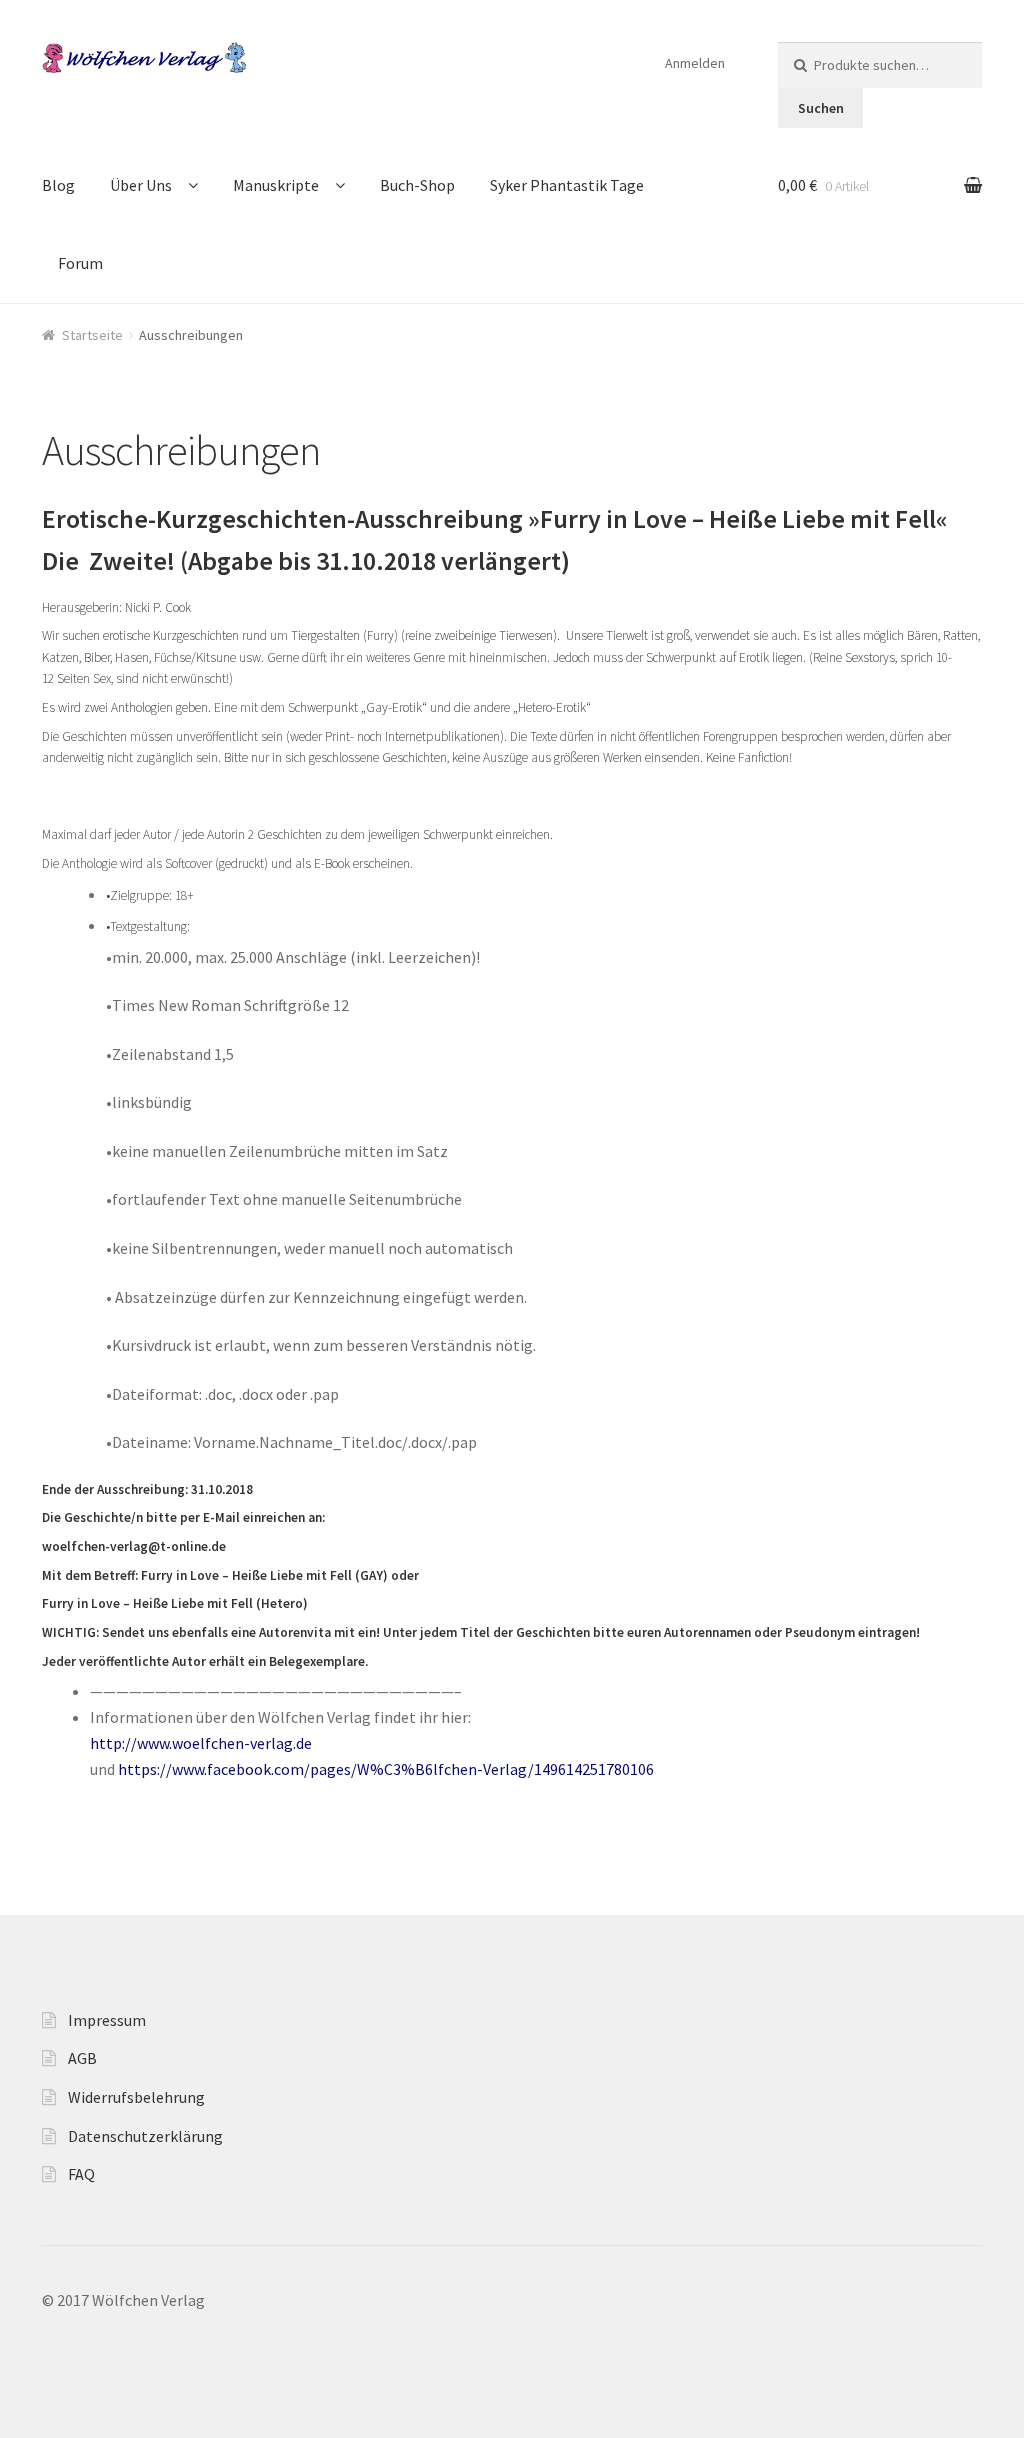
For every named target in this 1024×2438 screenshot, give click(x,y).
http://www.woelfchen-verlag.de (201, 1743)
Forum (80, 263)
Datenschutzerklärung (145, 2136)
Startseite (92, 335)
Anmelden (695, 63)
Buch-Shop (417, 185)
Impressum (107, 2020)
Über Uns (141, 185)
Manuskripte (276, 185)
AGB (82, 2058)
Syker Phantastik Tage (567, 185)
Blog (58, 185)
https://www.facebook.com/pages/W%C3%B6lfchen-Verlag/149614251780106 (386, 1769)
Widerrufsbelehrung (136, 2097)
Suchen (821, 108)
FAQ (81, 2174)
